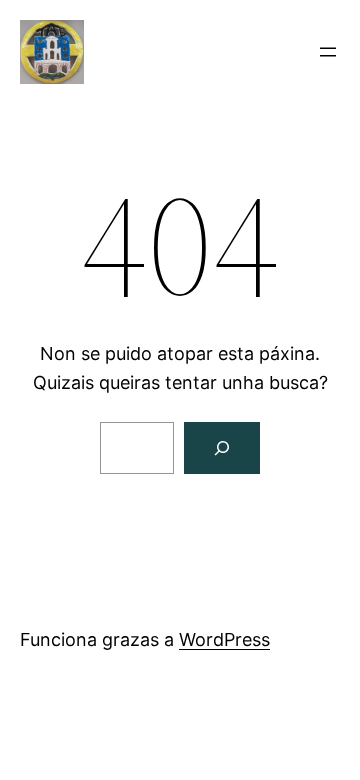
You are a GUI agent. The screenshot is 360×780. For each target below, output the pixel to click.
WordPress (224, 639)
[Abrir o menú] (328, 52)
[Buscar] (222, 448)
